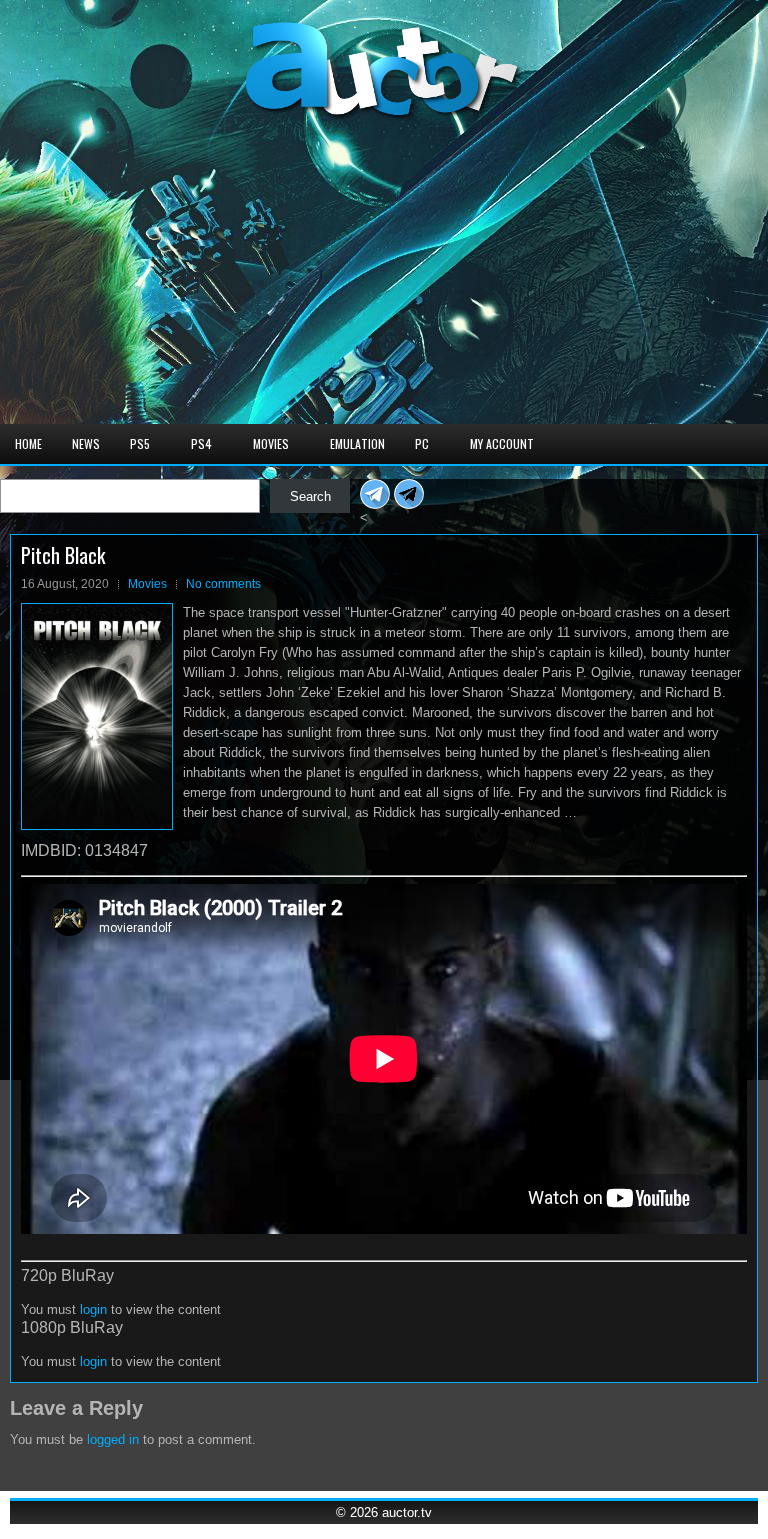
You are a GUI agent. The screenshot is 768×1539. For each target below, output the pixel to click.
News (86, 443)
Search (310, 496)
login (93, 1309)
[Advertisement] (384, 274)
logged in (113, 1439)
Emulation (357, 443)
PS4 (201, 443)
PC (422, 443)
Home (28, 443)
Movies (271, 443)
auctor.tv (407, 1512)
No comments (223, 584)
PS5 (140, 443)
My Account (502, 443)
